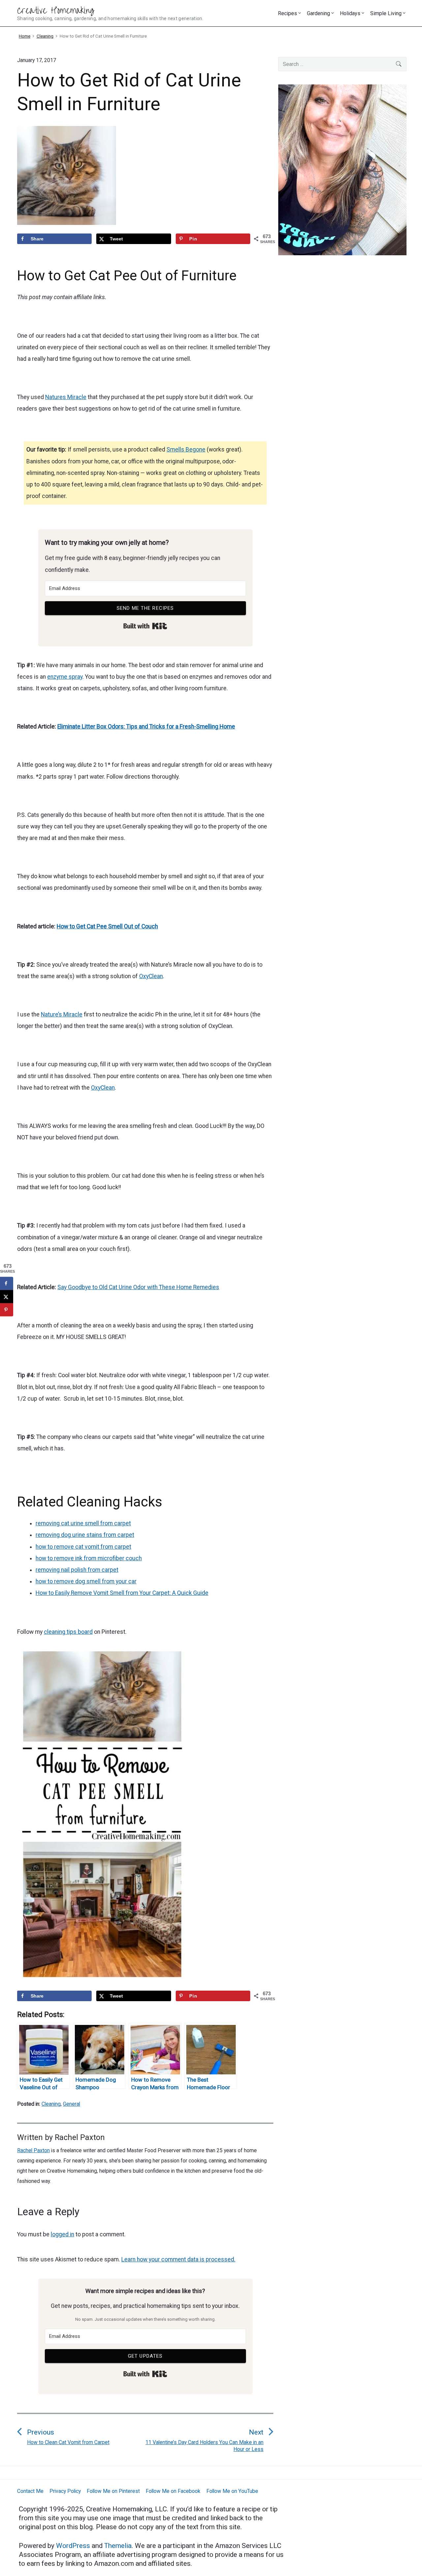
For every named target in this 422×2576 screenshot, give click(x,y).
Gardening (318, 13)
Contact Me (30, 2491)
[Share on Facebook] (7, 1284)
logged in (62, 2234)
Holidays (350, 13)
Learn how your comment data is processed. (178, 2259)
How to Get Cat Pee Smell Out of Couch (107, 926)
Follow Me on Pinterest (113, 2491)
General (72, 2104)
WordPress (74, 2546)
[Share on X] (7, 1297)
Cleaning (51, 2104)
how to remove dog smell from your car (86, 1581)
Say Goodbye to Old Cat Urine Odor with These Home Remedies (138, 1287)
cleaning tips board (68, 1632)
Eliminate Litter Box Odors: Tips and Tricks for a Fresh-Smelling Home (146, 727)
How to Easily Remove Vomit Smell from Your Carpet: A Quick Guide (122, 1593)
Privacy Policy (65, 2491)
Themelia (118, 2546)
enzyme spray (65, 677)
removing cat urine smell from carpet (83, 1523)
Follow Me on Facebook (173, 2491)
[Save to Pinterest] (7, 1310)
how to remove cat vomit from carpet (83, 1547)
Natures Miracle (66, 397)
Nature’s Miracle (62, 1014)
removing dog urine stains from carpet (85, 1535)
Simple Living (386, 13)
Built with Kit (145, 626)
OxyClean (151, 976)
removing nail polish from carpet (77, 1570)
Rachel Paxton (80, 2137)
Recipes (287, 13)
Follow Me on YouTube (232, 2491)
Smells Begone (186, 450)
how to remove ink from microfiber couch (89, 1558)
